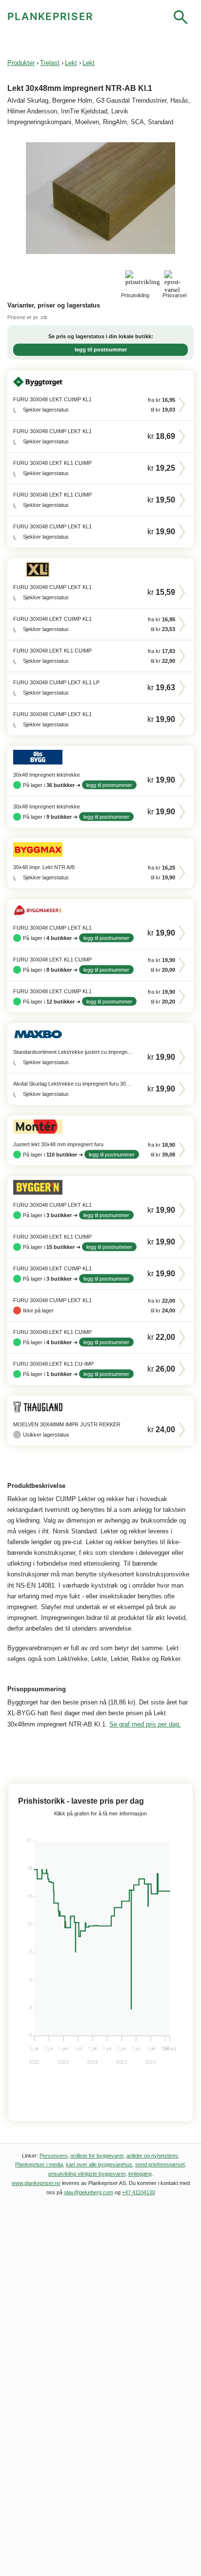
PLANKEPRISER (50, 16)
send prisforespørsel (160, 2164)
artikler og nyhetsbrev (152, 2156)
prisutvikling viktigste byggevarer (87, 2174)
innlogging (140, 2174)
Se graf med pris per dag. (145, 1724)
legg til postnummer (101, 349)
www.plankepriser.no (36, 2183)
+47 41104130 (139, 2192)
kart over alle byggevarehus (99, 2164)
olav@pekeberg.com (89, 2192)
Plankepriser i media (39, 2164)
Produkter (21, 63)
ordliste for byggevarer (97, 2156)
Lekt (71, 63)
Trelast (50, 63)
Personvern (53, 2156)
